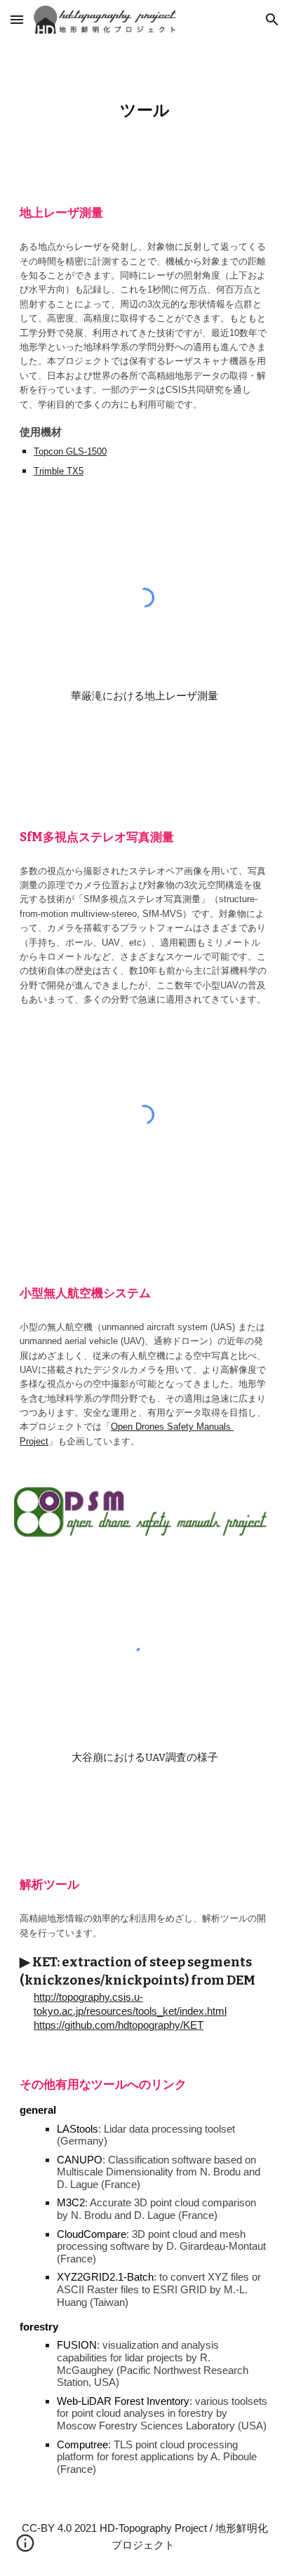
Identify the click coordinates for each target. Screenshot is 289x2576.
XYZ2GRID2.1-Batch (105, 2277)
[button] (17, 19)
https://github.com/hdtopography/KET (119, 2025)
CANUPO (80, 2160)
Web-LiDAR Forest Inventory (123, 2401)
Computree (82, 2445)
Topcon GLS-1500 (70, 451)
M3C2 (71, 2203)
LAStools (78, 2129)
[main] (144, 111)
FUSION (77, 2345)
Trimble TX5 (59, 471)
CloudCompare (92, 2234)
